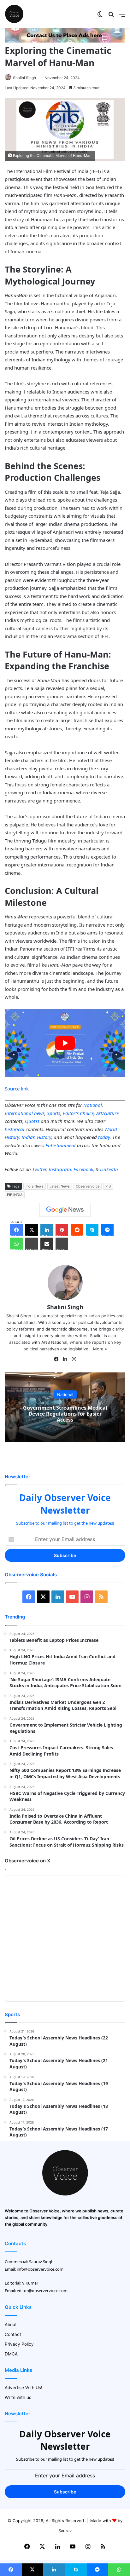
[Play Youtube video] (65, 1043)
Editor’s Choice (78, 1113)
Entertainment (61, 1145)
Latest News (60, 1186)
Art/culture (107, 1113)
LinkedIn (109, 1169)
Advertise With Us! (24, 2388)
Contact (13, 2334)
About (11, 2325)
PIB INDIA (15, 1195)
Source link (17, 1089)
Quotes (32, 1121)
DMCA (11, 2354)
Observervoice (88, 1186)
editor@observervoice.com (42, 2291)
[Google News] (65, 1210)
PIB (108, 1186)
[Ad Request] (65, 41)
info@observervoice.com (40, 2269)
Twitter (39, 1169)
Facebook (83, 1169)
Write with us (18, 2397)
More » (100, 1349)
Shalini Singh (24, 78)
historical (15, 1129)
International (19, 1113)
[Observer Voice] (14, 14)
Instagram (60, 1169)
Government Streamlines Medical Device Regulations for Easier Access (65, 1414)
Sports (54, 1113)
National (93, 1105)
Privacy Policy (19, 2344)
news (39, 1113)
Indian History (36, 1137)
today (104, 1137)
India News (35, 1186)
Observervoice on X (27, 1861)
